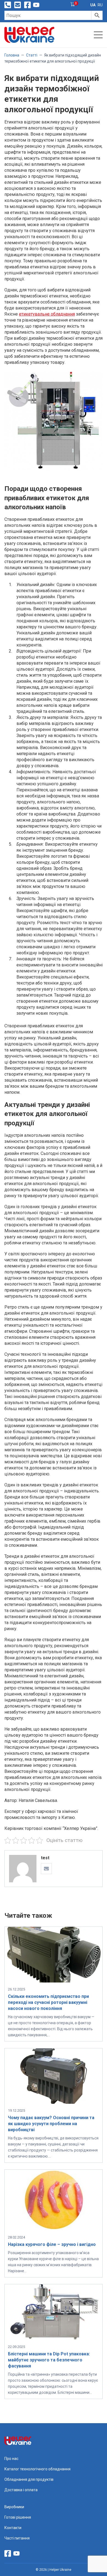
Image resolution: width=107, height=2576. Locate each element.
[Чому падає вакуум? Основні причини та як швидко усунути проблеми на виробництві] (54, 2102)
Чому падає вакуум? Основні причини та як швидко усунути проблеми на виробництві (51, 2124)
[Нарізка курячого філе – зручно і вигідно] (54, 2229)
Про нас (11, 2459)
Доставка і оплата (21, 2490)
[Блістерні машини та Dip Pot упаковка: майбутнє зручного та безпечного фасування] (54, 2339)
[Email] (46, 1869)
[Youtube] (36, 5)
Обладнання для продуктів (29, 2479)
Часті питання (17, 2538)
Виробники (14, 2507)
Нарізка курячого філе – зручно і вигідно (52, 2244)
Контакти (13, 2528)
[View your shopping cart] (73, 5)
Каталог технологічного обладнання (37, 2469)
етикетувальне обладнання (47, 314)
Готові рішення (18, 2517)
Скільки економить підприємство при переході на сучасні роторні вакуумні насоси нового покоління (48, 2002)
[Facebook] (27, 5)
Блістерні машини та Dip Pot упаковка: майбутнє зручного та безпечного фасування (49, 2360)
